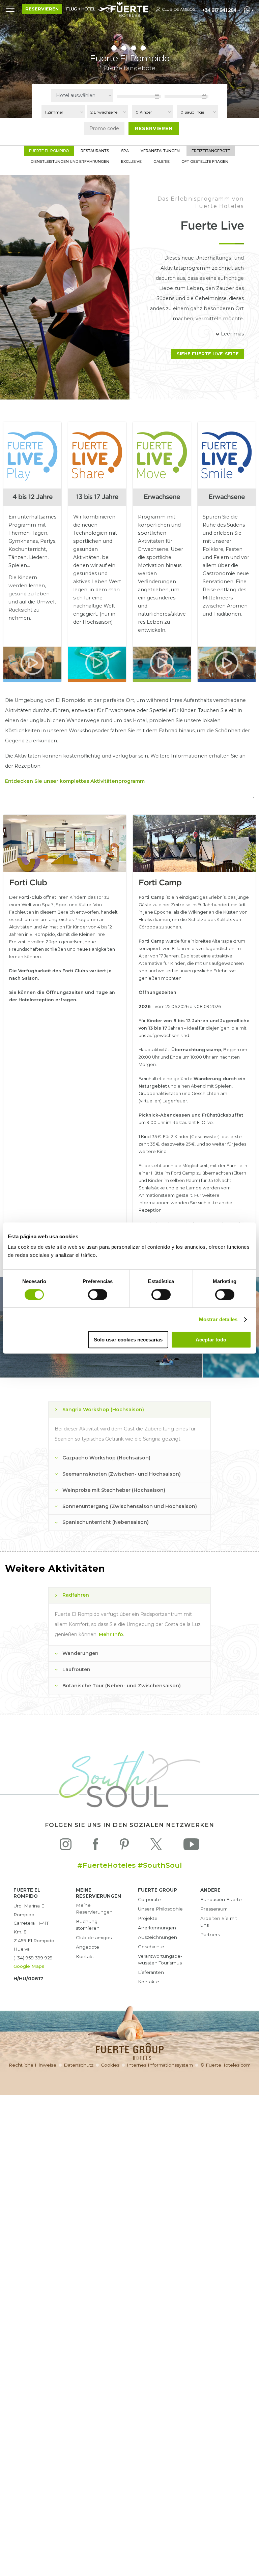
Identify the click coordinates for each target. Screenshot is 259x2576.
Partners (210, 1934)
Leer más (232, 334)
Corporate (149, 1899)
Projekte (148, 1918)
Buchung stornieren (88, 1925)
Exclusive (131, 161)
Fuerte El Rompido (49, 151)
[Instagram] (66, 1846)
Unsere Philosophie (160, 1909)
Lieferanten (151, 1972)
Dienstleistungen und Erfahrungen (70, 161)
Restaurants (95, 151)
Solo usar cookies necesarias (128, 1340)
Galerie (162, 161)
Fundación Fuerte (221, 1899)
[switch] (98, 1295)
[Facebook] (96, 1846)
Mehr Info (111, 1634)
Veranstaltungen (160, 151)
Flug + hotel (81, 9)
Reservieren (42, 9)
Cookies (110, 2065)
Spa (125, 151)
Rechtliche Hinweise (33, 2065)
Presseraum (214, 1909)
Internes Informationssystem (160, 2065)
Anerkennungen (157, 1928)
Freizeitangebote (211, 151)
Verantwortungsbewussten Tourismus (160, 1959)
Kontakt (85, 1956)
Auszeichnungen (157, 1937)
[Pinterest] (124, 1846)
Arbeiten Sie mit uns (219, 1922)
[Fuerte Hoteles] (129, 15)
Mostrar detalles (218, 1319)
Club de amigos (94, 1937)
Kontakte (149, 1982)
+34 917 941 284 (219, 10)
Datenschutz (79, 2065)
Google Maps (29, 1966)
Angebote (88, 1947)
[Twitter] (156, 1846)
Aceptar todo (211, 1340)
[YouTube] (191, 1846)
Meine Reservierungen (94, 1908)
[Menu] (10, 8)
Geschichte (151, 1947)
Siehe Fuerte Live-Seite (208, 354)
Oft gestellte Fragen (205, 161)
